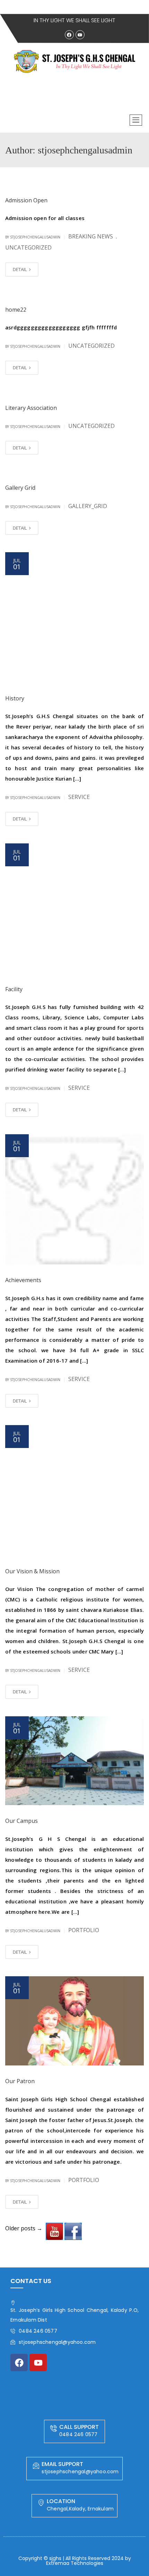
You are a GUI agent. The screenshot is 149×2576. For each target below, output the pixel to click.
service (79, 797)
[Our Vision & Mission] (74, 1490)
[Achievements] (74, 1199)
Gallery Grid (20, 488)
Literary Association (31, 408)
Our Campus (21, 1821)
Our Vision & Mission (32, 1571)
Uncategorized (28, 247)
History (15, 698)
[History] (74, 617)
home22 (16, 310)
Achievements (23, 1280)
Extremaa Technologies (75, 2563)
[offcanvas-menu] (136, 120)
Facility (14, 989)
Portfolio (84, 1930)
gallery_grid (88, 506)
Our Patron (20, 2081)
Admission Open (26, 200)
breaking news (91, 236)
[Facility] (74, 909)
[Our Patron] (74, 2021)
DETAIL (20, 269)
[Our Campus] (74, 1761)
